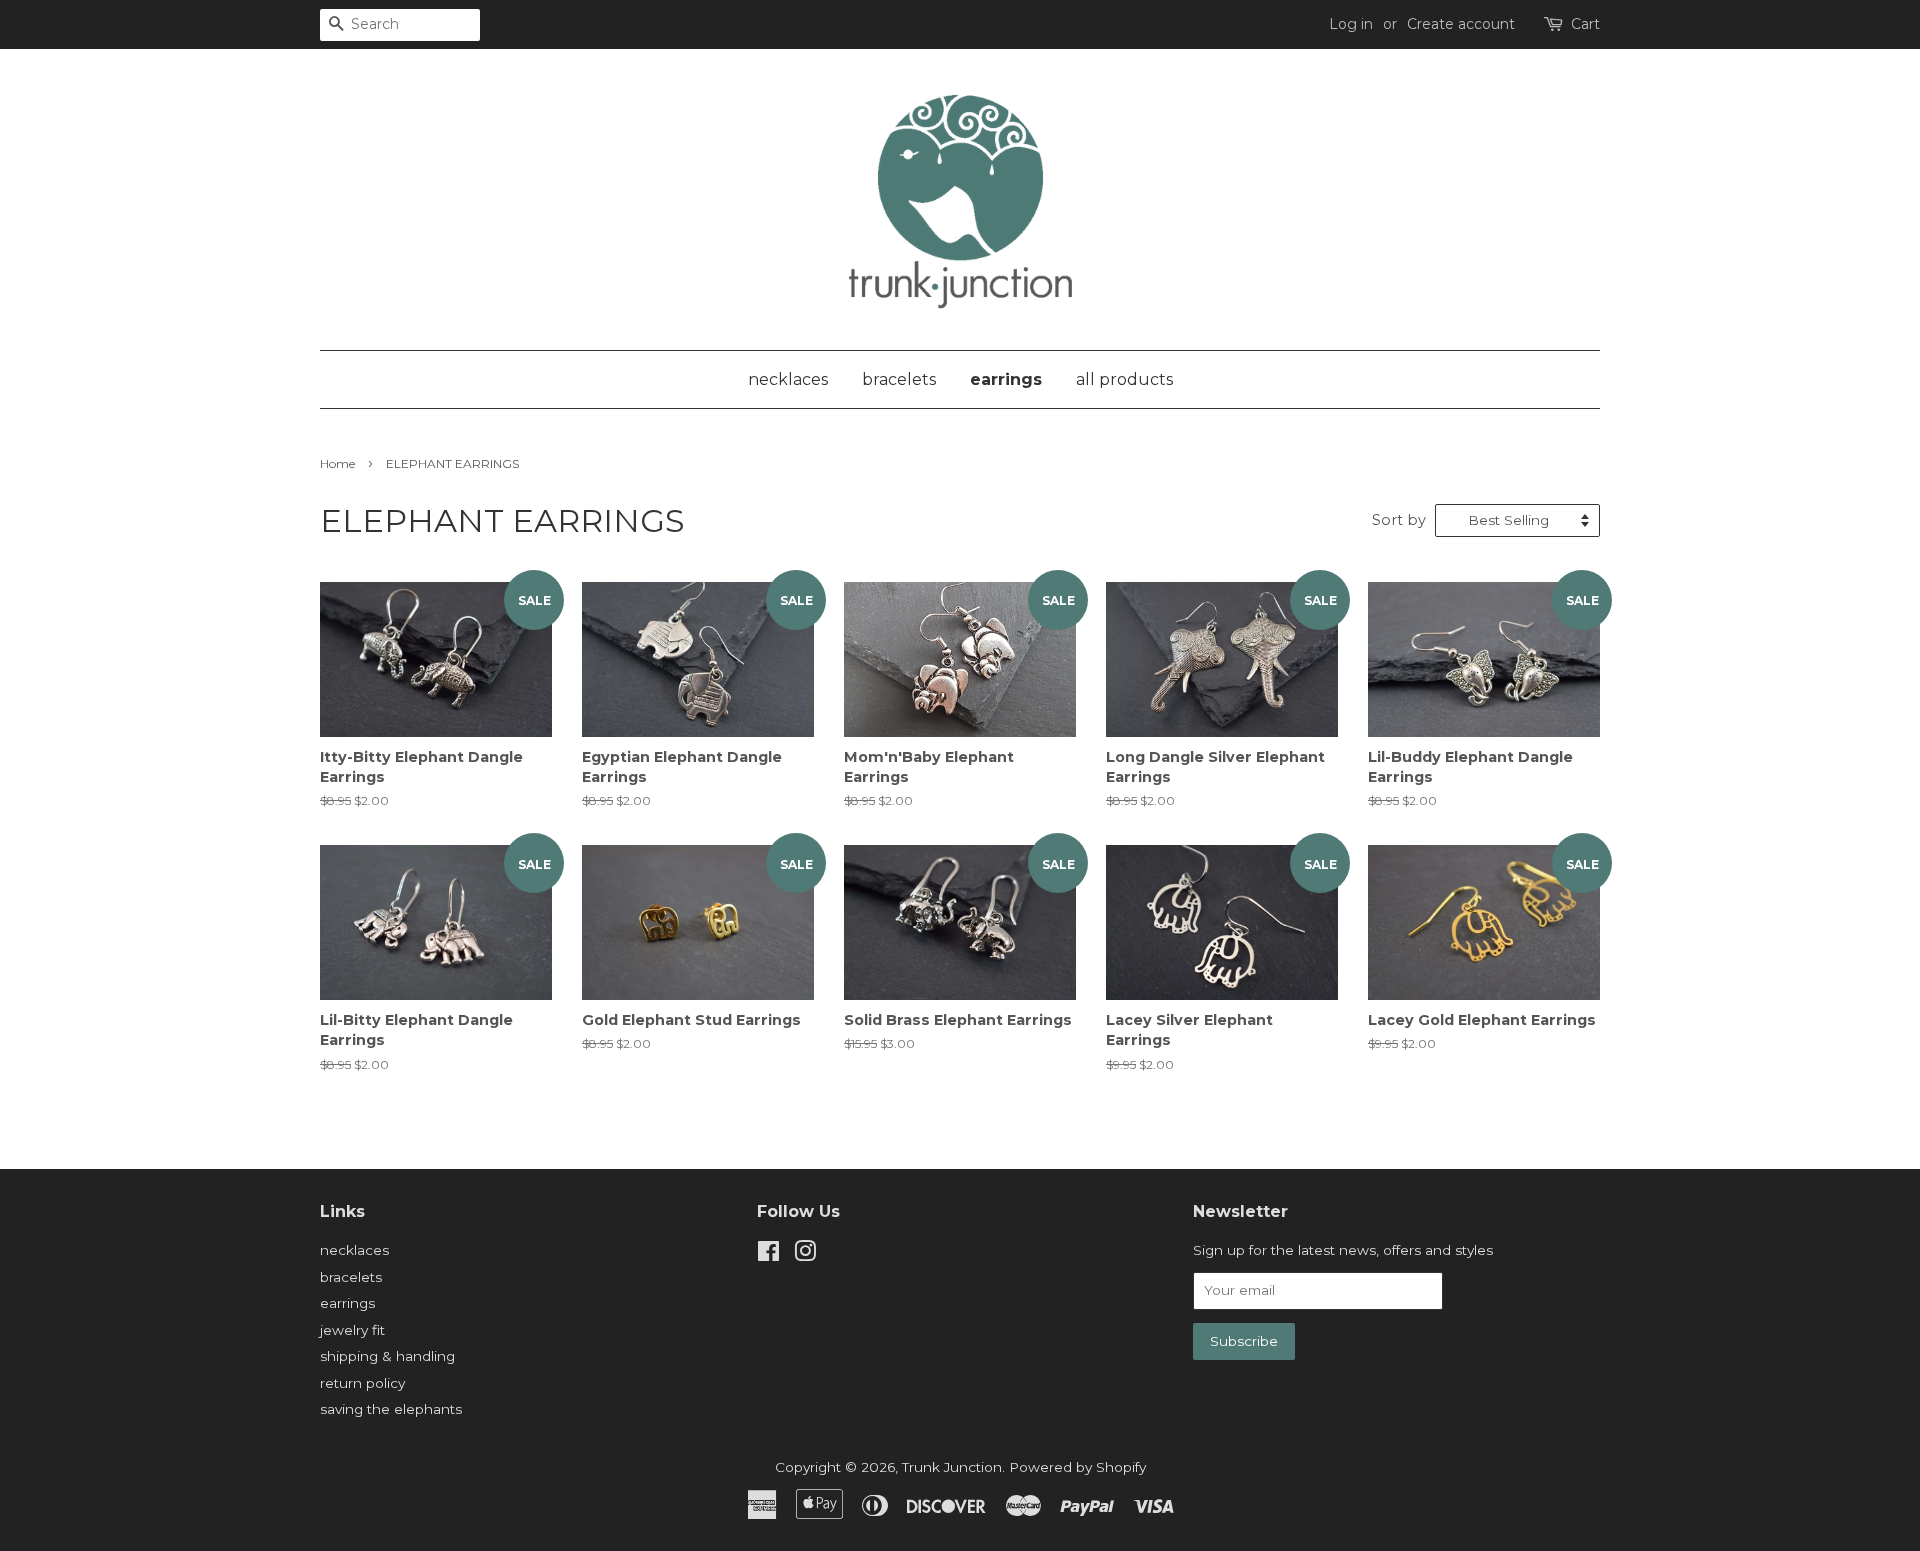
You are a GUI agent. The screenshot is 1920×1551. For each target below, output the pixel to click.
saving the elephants (391, 1409)
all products (1124, 379)
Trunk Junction (952, 1467)
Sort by (1399, 520)
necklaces (788, 379)
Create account (1461, 24)
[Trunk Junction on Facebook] (768, 1255)
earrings (1006, 379)
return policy (362, 1383)
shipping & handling (387, 1356)
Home (337, 463)
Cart (1585, 24)
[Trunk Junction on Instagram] (805, 1255)
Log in (1351, 24)
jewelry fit (352, 1330)
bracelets (899, 379)
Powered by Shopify (1077, 1467)
